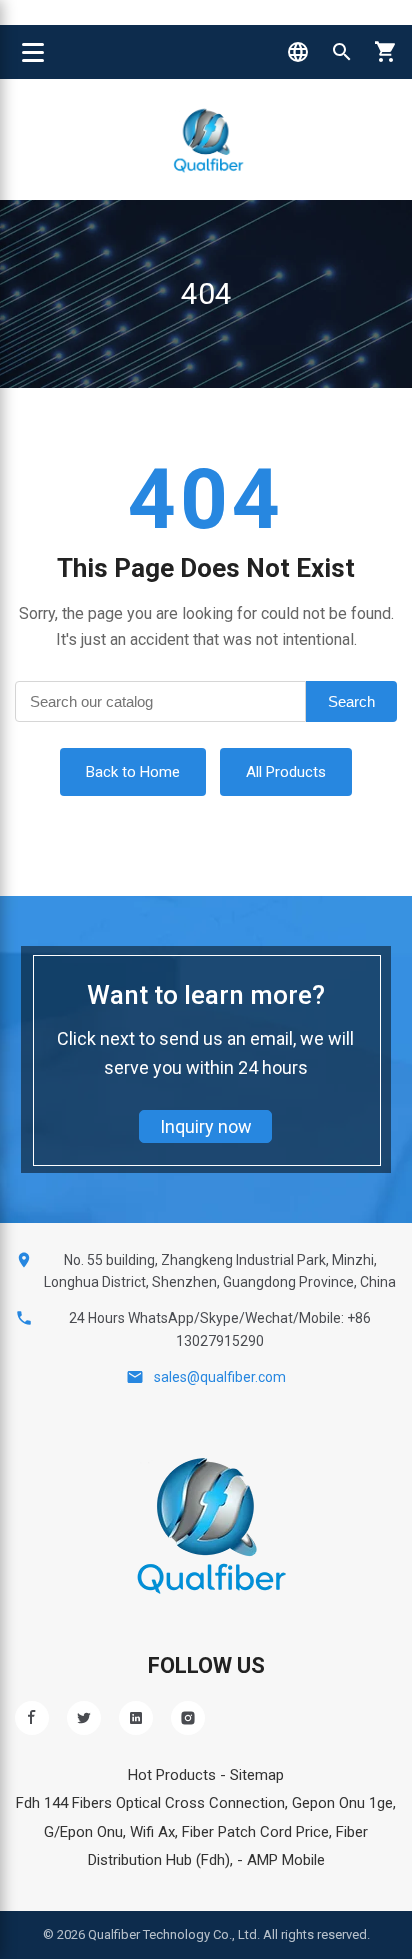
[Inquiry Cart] (386, 52)
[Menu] (33, 52)
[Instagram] (188, 1718)
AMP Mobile (286, 1860)
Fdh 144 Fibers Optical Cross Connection (150, 1803)
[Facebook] (32, 1718)
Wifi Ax (152, 1832)
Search (351, 701)
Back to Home (133, 772)
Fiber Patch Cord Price (255, 1832)
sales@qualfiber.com (220, 1377)
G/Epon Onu (83, 1832)
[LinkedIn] (136, 1718)
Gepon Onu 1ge (342, 1803)
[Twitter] (84, 1718)
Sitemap (257, 1775)
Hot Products (172, 1775)
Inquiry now (206, 1126)
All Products (286, 772)
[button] (298, 52)
